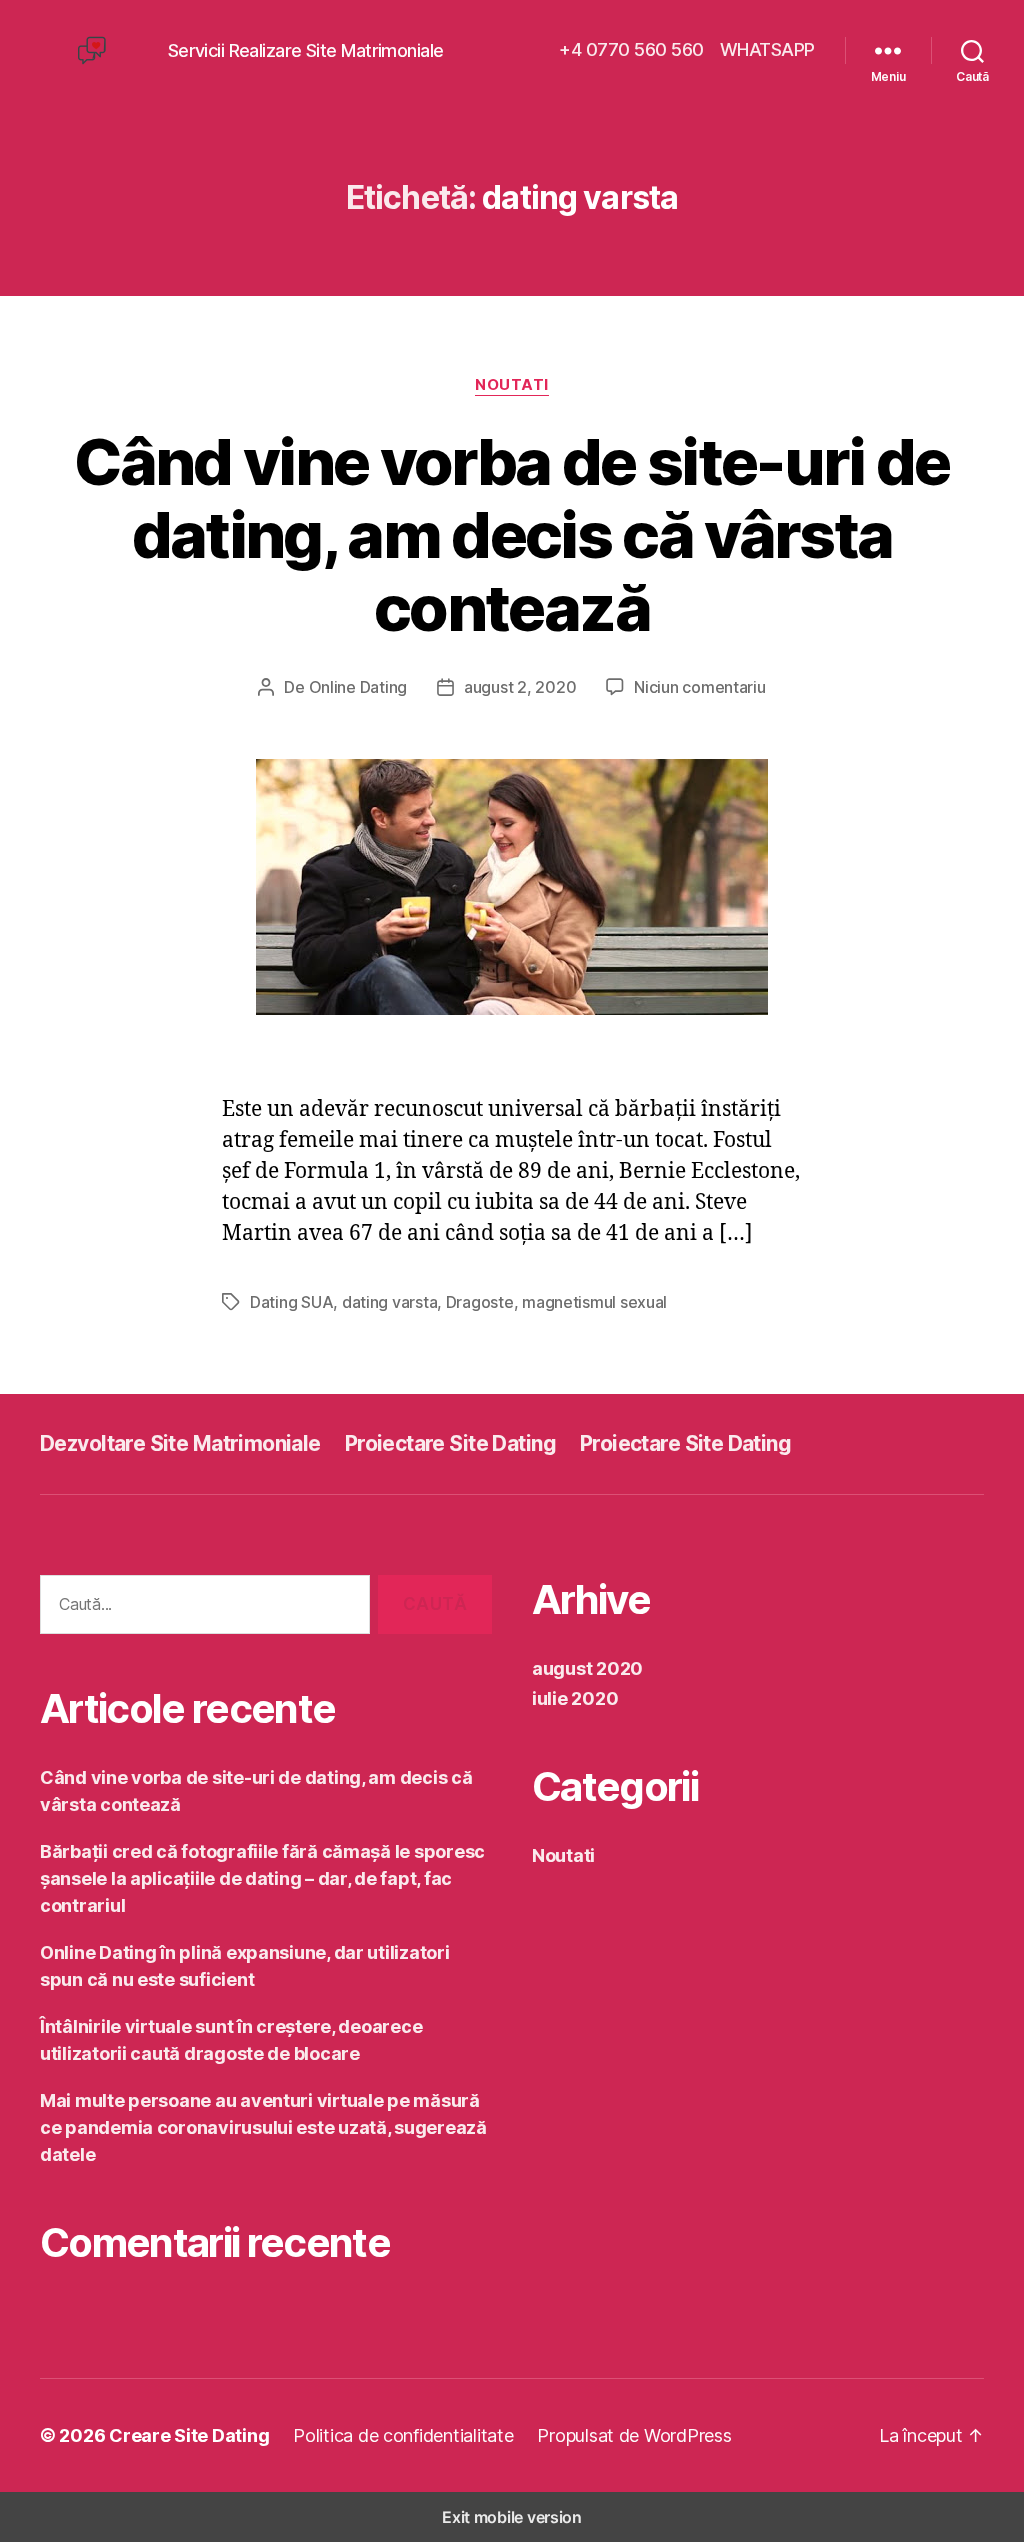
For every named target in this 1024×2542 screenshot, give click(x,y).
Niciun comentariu (699, 687)
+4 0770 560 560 (631, 49)
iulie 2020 (575, 1698)
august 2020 (587, 1668)
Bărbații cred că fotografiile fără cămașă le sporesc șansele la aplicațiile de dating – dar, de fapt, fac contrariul (262, 1878)
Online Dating (358, 687)
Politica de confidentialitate (403, 2435)
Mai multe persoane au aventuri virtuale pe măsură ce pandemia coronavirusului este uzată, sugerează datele (263, 2127)
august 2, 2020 (520, 687)
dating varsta (390, 1302)
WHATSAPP (767, 49)
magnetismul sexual (594, 1302)
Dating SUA (291, 1302)
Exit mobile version (512, 2517)
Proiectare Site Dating (450, 1443)
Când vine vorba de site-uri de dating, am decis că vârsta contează (511, 534)
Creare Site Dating (189, 2435)
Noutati (512, 385)
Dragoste (480, 1302)
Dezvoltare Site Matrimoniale (180, 1443)
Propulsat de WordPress (634, 2435)
